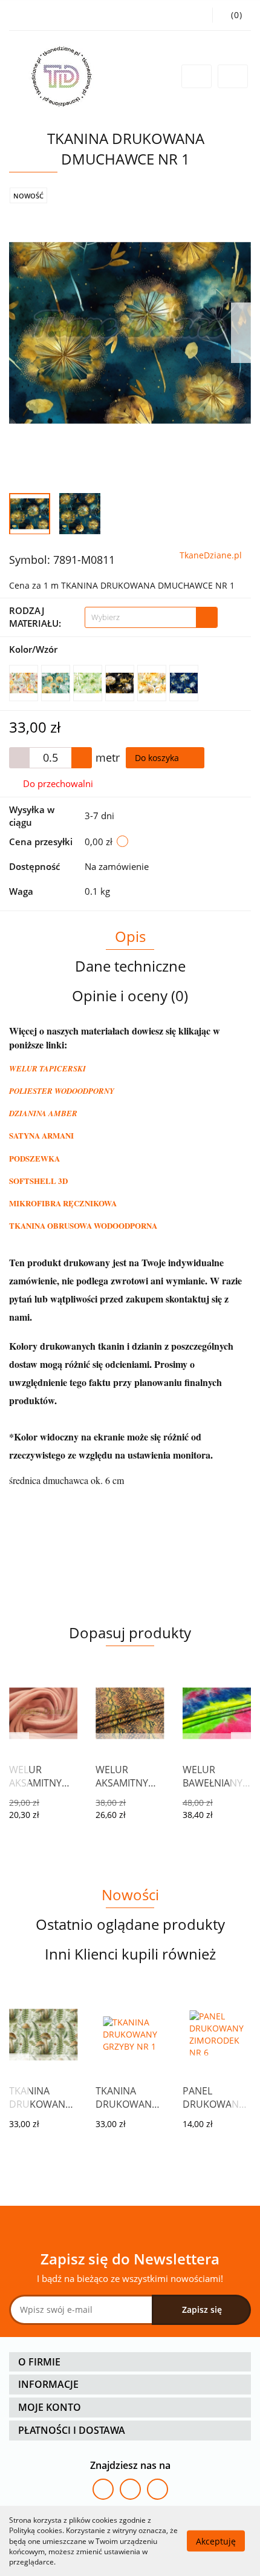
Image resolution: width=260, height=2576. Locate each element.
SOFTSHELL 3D (38, 1181)
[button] (130, 2362)
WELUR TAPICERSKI (47, 1068)
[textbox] (141, 617)
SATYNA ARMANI (41, 1135)
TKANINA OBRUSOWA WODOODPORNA (83, 1225)
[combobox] (151, 617)
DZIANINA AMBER (43, 1113)
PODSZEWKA (34, 1158)
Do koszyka (158, 758)
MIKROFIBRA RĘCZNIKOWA (63, 1203)
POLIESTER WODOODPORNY (62, 1091)
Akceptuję (216, 2541)
